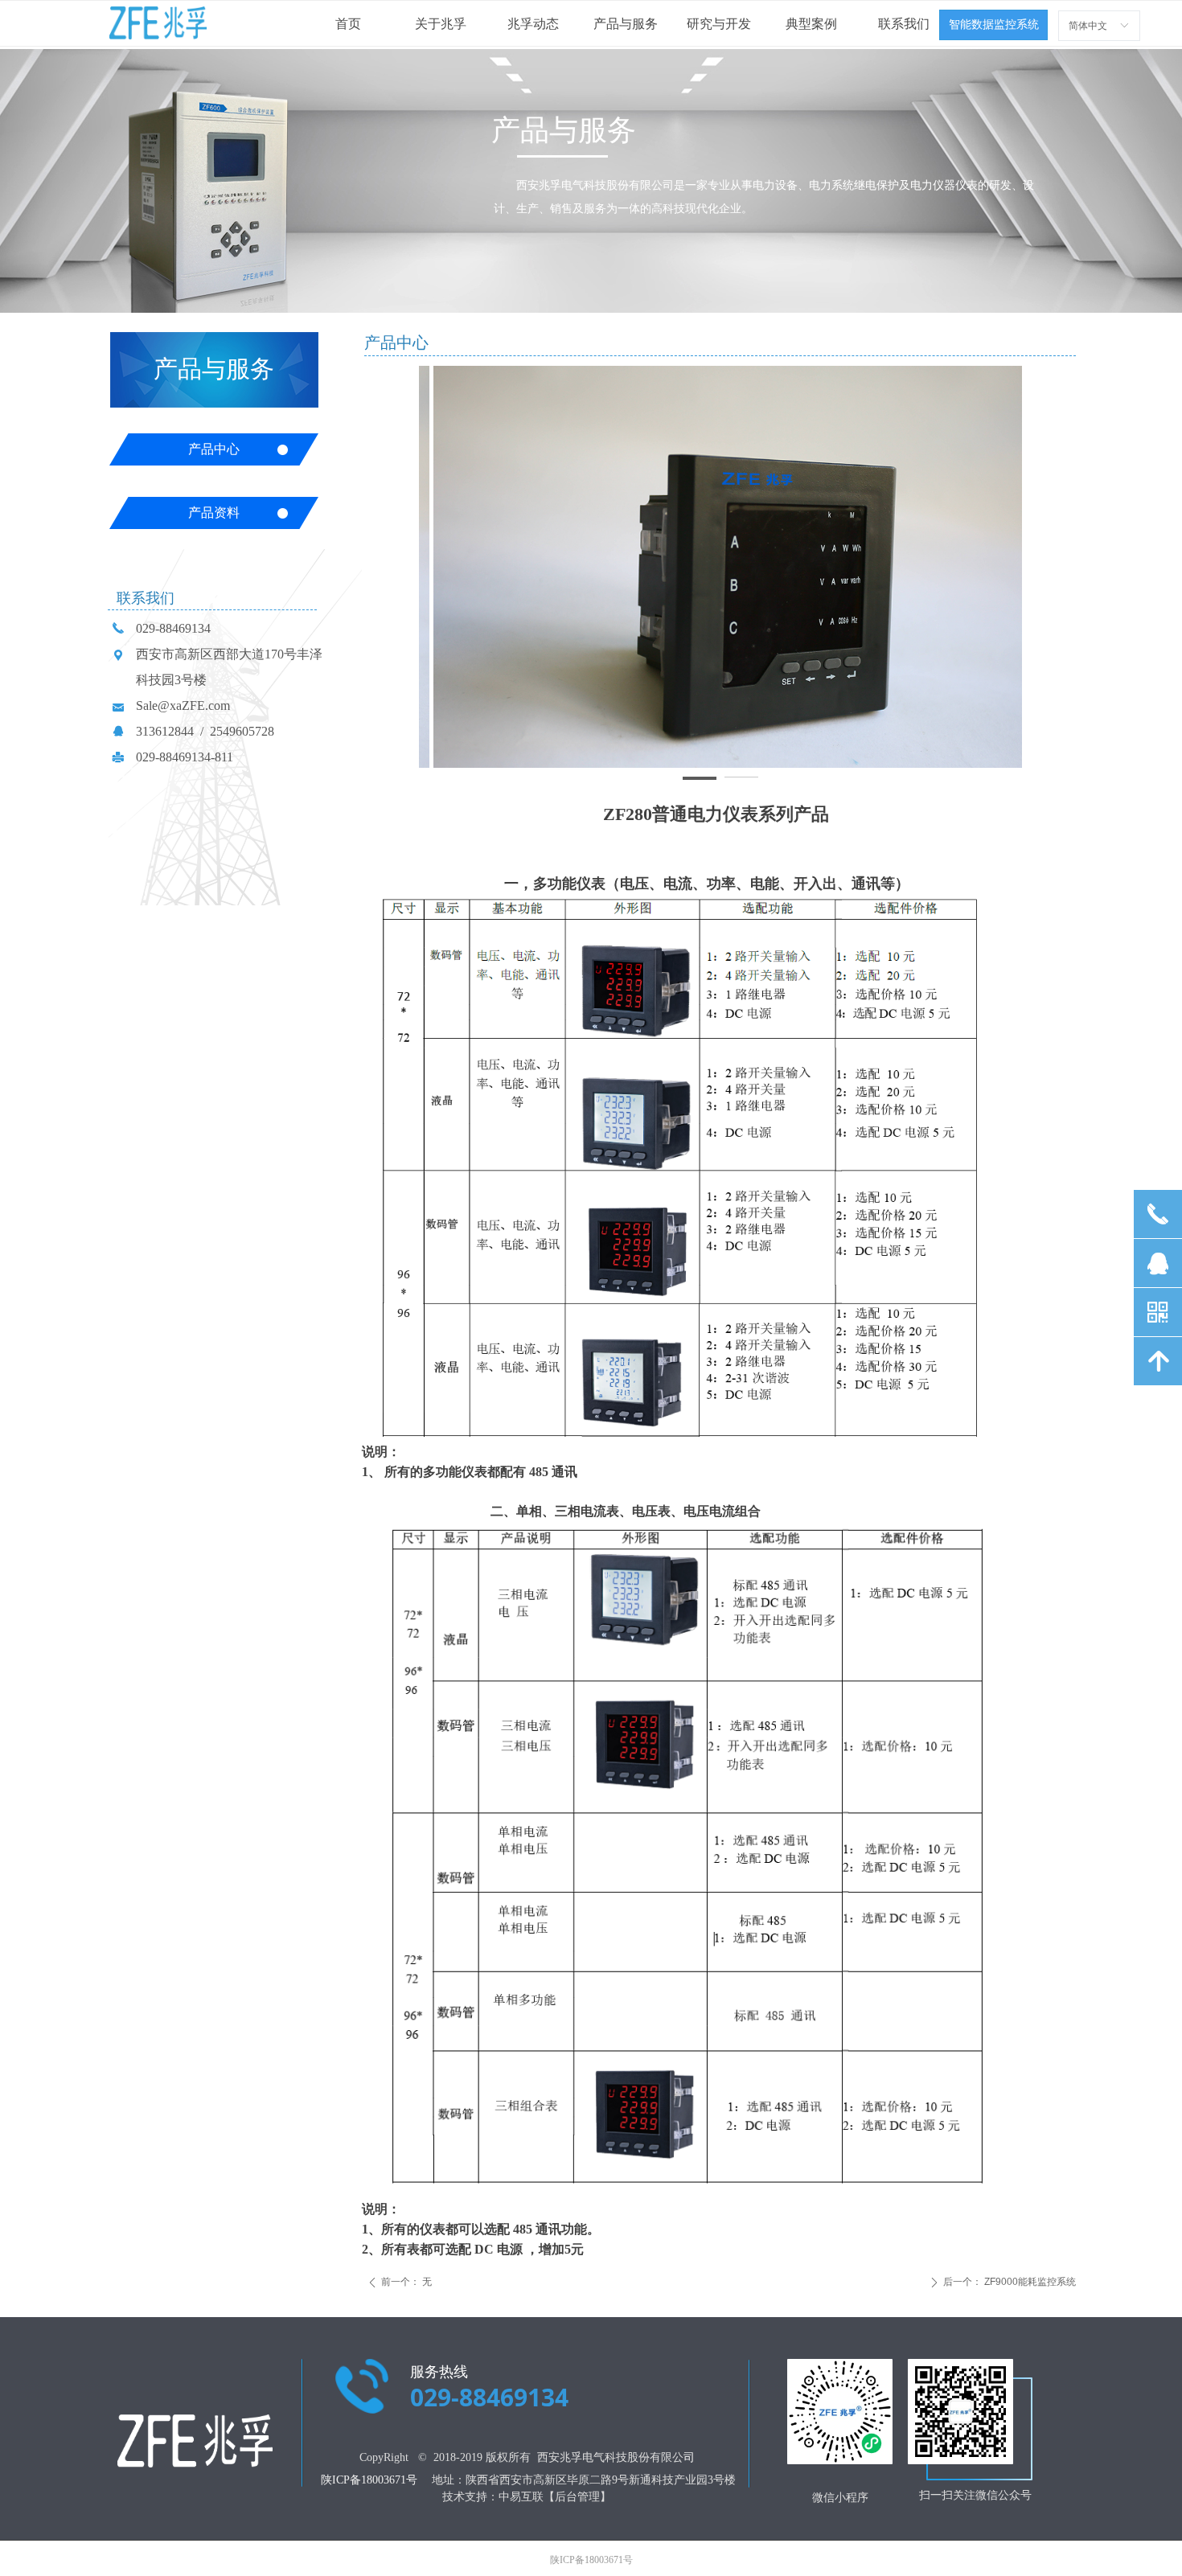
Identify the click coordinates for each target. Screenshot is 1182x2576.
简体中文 (1088, 26)
